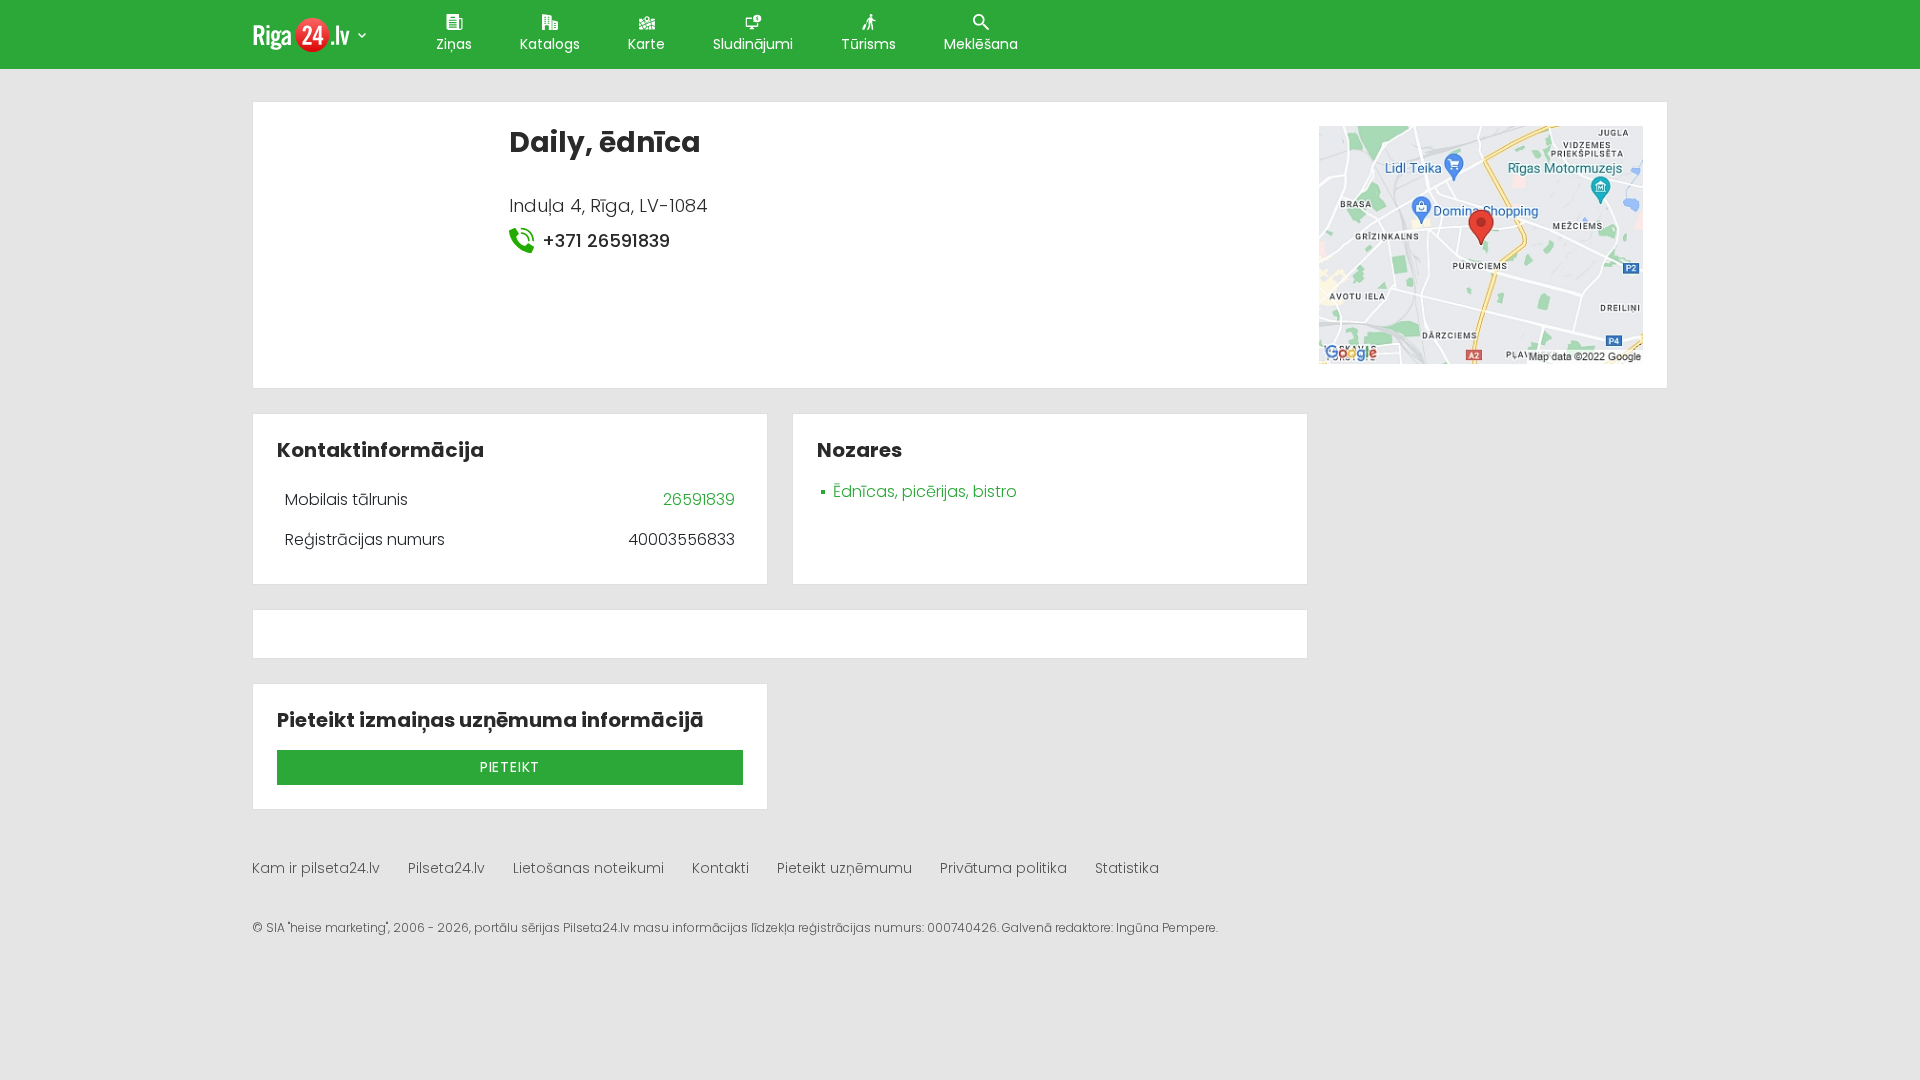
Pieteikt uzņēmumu (844, 868)
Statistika (1127, 868)
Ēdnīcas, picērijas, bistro (925, 491)
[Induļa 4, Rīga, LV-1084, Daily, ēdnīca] (1480, 243)
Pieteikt (510, 767)
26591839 (699, 499)
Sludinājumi (753, 44)
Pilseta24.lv (446, 868)
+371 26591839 (606, 240)
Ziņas (454, 44)
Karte (646, 44)
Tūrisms (868, 44)
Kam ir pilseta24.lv (316, 868)
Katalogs (550, 44)
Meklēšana (981, 44)
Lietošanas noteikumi (588, 868)
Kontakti (720, 868)
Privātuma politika (1003, 868)
